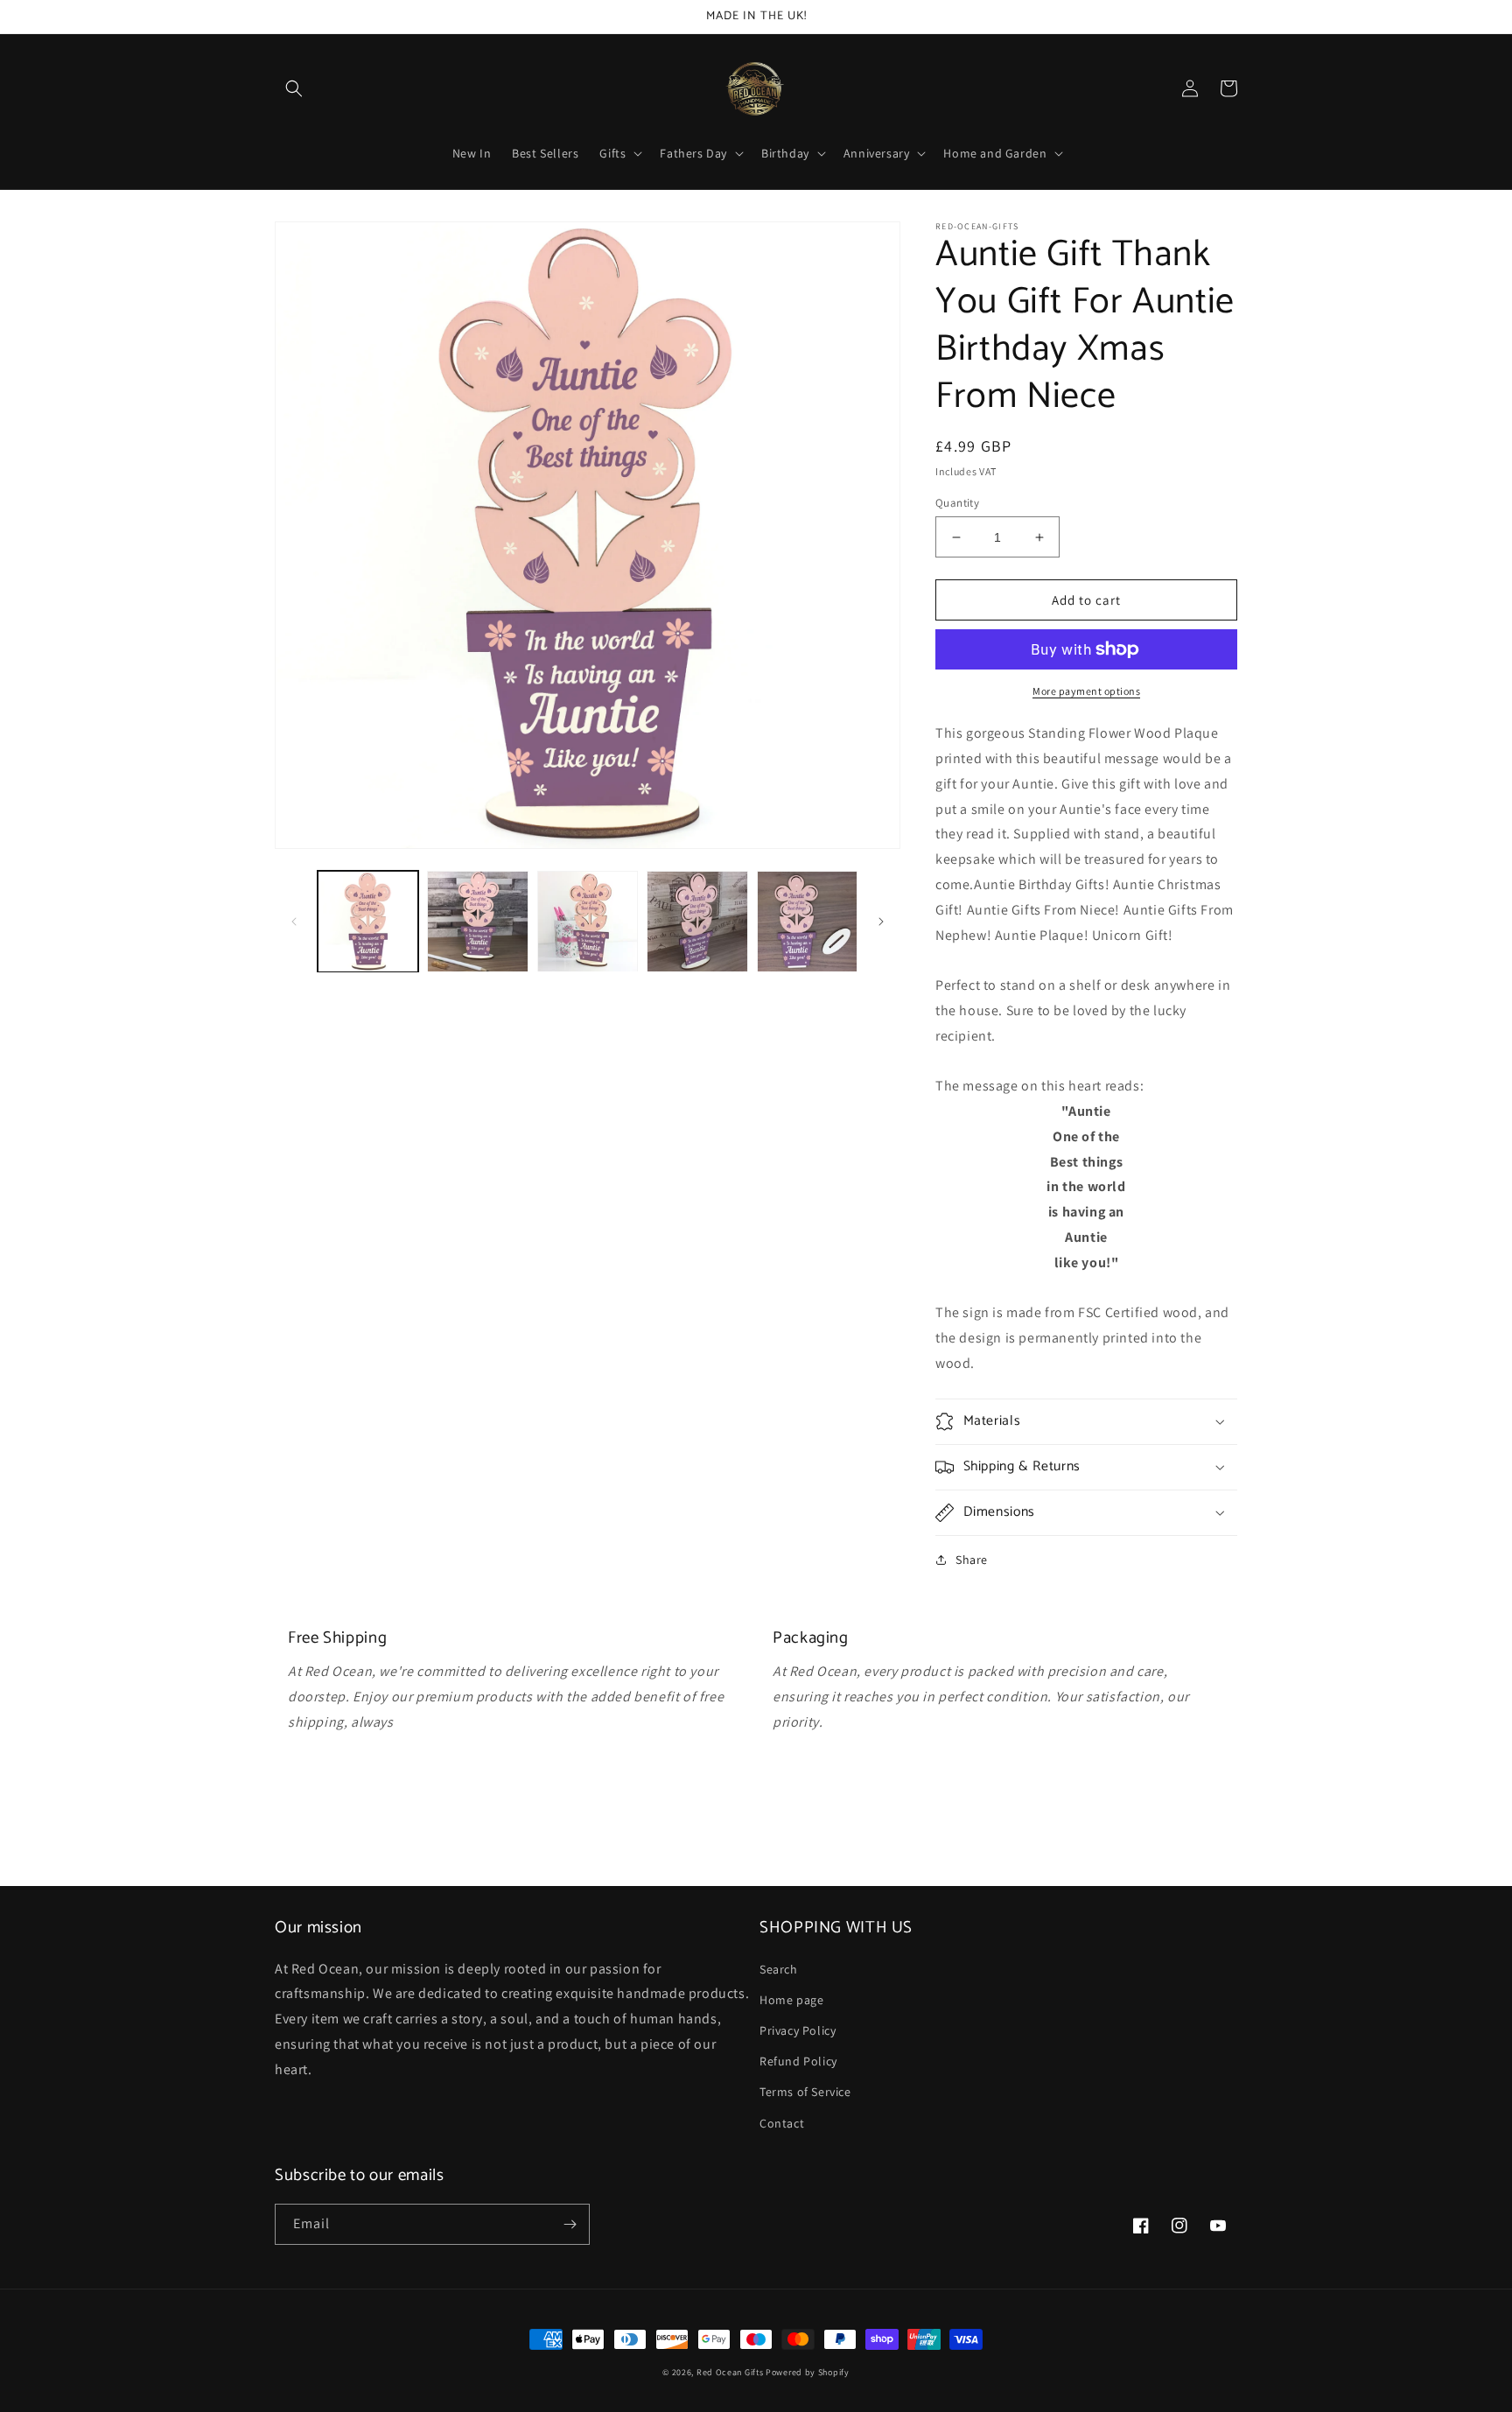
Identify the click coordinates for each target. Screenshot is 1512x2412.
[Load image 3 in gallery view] (588, 921)
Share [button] (972, 1560)
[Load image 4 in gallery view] (697, 921)
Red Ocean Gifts (730, 2372)
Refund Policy (798, 2061)
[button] (294, 88)
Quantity (957, 503)
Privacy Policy (798, 2030)
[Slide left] (294, 922)
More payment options (1086, 691)
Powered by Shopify (808, 2372)
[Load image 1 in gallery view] (368, 921)
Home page (791, 2000)
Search (779, 1969)
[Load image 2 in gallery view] (477, 921)
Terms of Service (805, 2092)
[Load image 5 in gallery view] (807, 921)
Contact (782, 2123)
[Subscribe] (570, 2224)
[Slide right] (881, 922)
